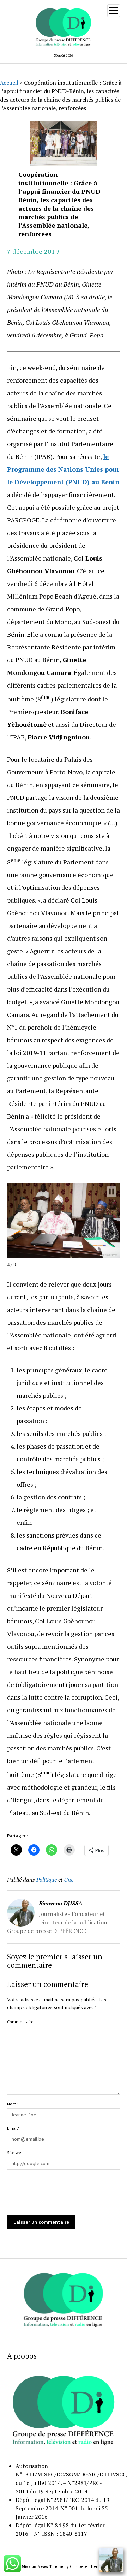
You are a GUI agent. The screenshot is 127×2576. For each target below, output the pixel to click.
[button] (111, 1192)
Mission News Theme (42, 2566)
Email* (13, 2128)
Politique (47, 1880)
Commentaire (20, 2022)
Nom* (12, 2104)
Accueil (9, 83)
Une (69, 1880)
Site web (15, 2153)
